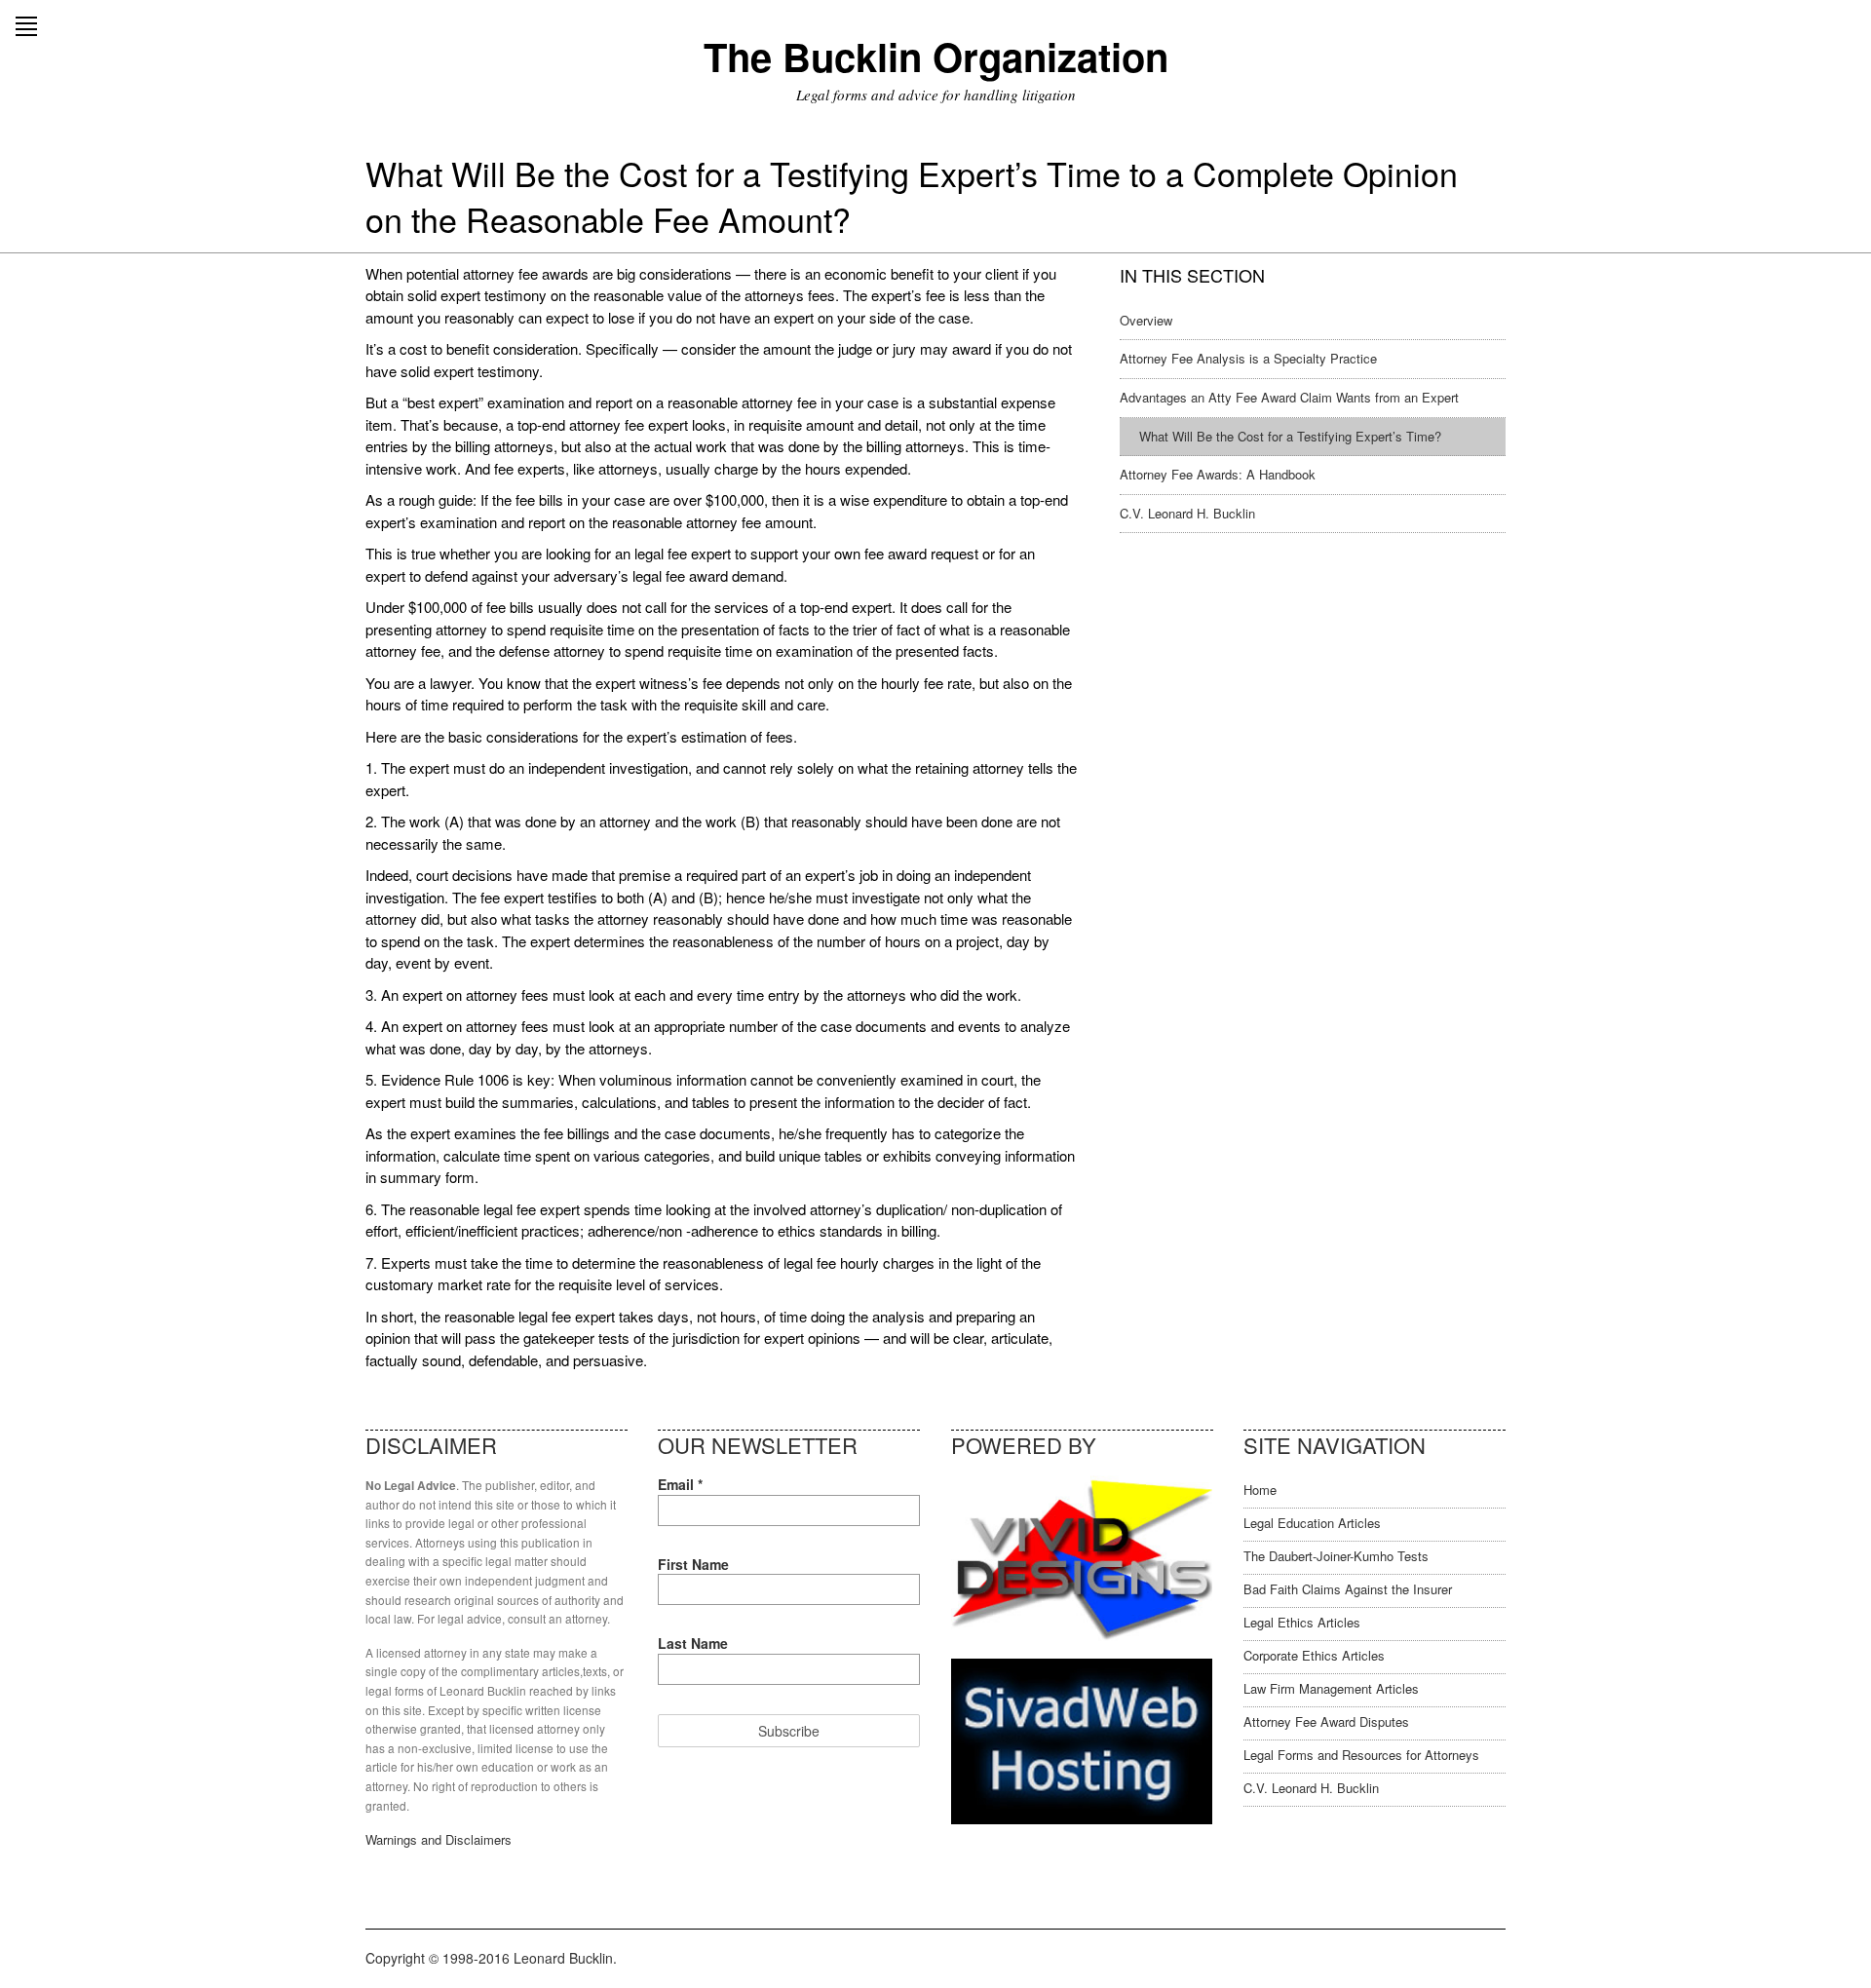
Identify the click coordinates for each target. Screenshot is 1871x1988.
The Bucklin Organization (936, 56)
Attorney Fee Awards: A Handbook (1218, 474)
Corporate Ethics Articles (1314, 1655)
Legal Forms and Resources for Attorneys (1361, 1755)
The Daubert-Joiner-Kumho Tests (1336, 1556)
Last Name (693, 1643)
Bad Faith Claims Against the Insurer (1348, 1589)
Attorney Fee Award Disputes (1326, 1721)
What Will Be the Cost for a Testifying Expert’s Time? (1290, 436)
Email (680, 1484)
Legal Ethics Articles (1302, 1622)
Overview (1146, 320)
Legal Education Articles (1312, 1523)
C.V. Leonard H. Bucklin (1187, 513)
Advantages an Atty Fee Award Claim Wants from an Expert (1289, 397)
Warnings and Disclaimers (439, 1839)
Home (1260, 1490)
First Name (693, 1564)
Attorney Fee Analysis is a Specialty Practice (1248, 358)
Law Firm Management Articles (1331, 1688)
